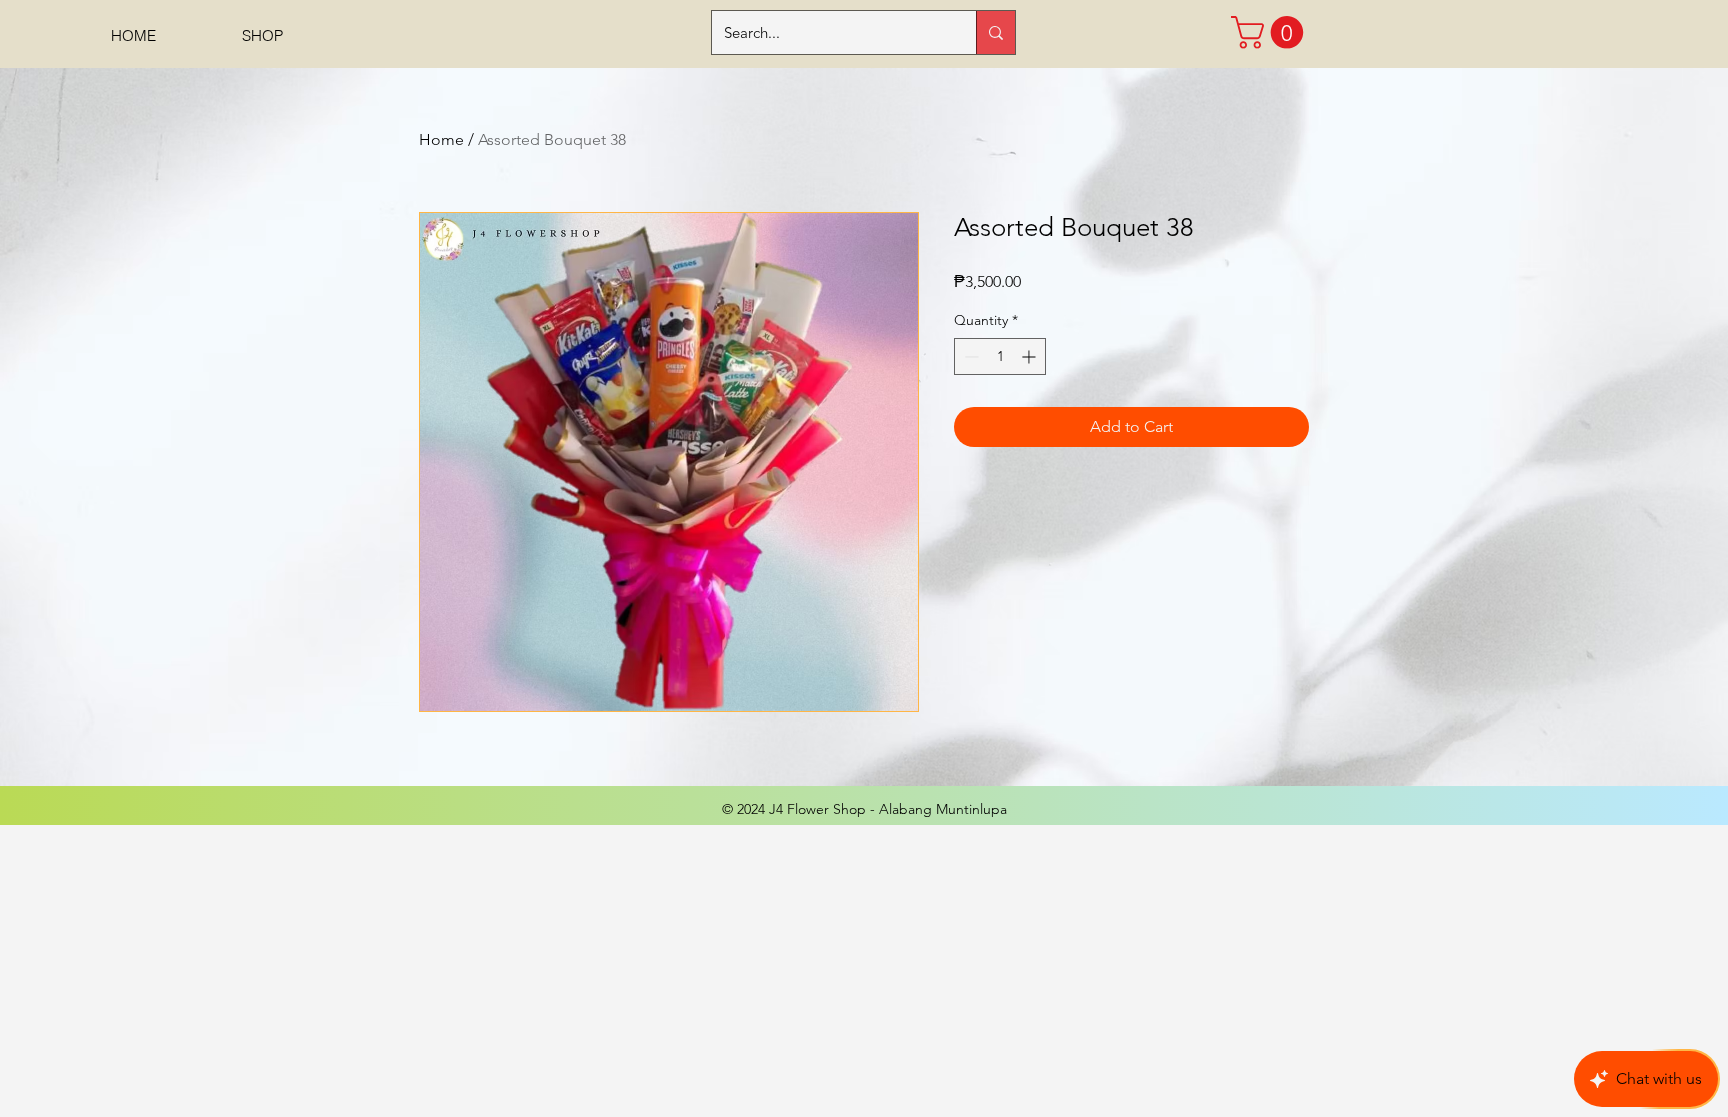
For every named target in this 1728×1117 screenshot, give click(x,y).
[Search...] (995, 32)
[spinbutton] (1000, 356)
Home (441, 139)
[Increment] (1030, 356)
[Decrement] (969, 356)
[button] (1271, 32)
